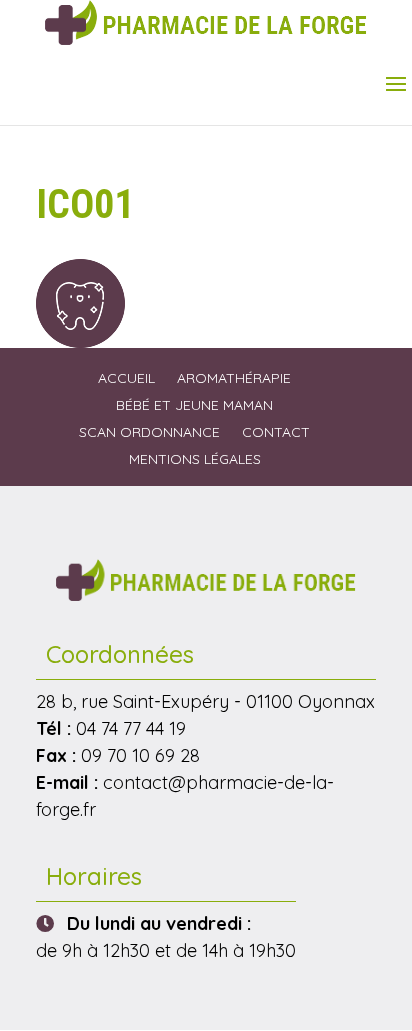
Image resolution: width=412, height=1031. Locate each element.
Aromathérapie (234, 378)
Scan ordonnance (149, 432)
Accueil (126, 378)
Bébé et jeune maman (194, 405)
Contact (276, 432)
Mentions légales (195, 459)
